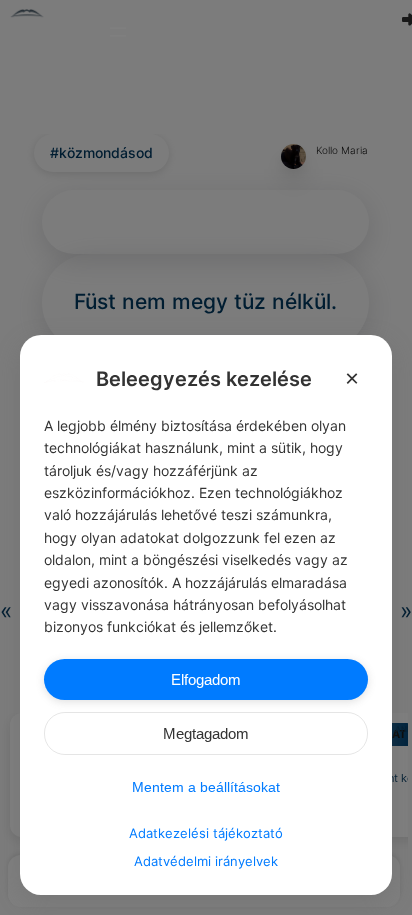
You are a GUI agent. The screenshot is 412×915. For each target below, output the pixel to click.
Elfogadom (206, 679)
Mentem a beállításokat (206, 787)
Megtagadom (206, 733)
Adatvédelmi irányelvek (206, 861)
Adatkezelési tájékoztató (206, 833)
